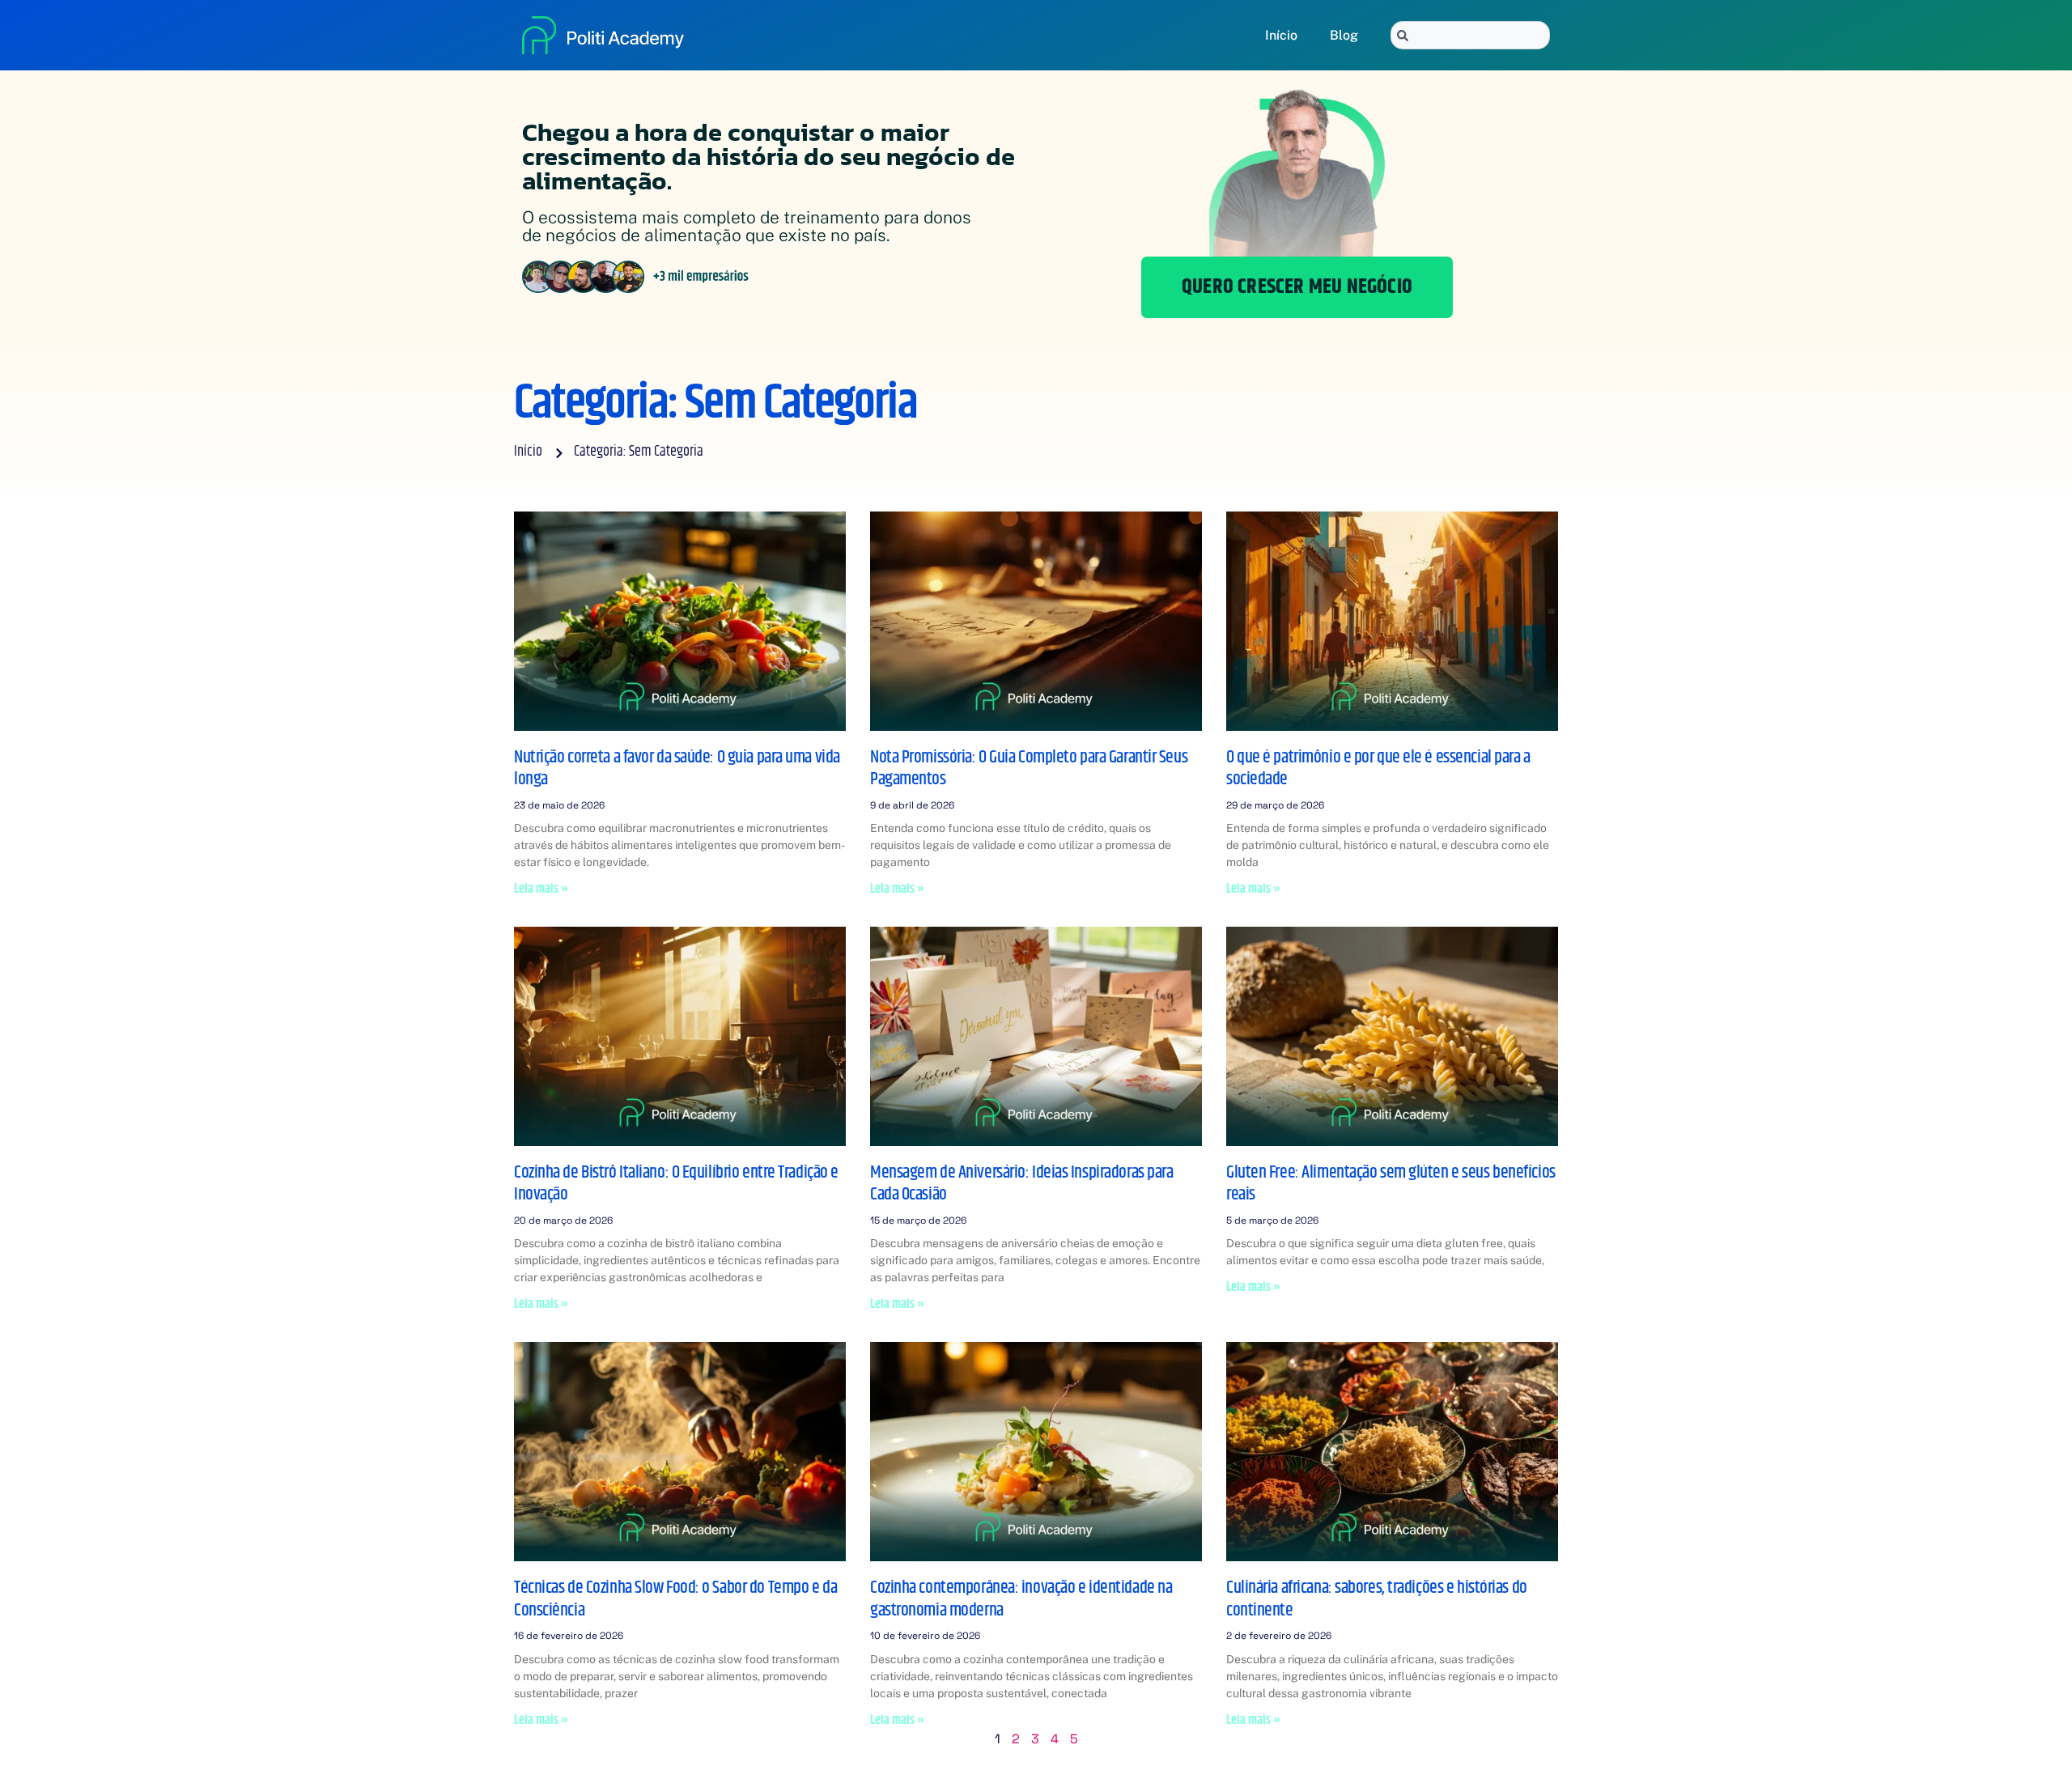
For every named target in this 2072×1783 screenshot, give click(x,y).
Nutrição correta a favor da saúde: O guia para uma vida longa (677, 769)
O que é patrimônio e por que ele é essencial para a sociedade (1378, 769)
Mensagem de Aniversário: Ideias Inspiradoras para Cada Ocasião (1021, 1184)
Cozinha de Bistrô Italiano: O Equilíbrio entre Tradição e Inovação (676, 1184)
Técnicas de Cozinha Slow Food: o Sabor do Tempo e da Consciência (675, 1599)
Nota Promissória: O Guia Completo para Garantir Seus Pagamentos (1029, 769)
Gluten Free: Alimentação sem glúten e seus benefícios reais (1391, 1184)
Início (1281, 35)
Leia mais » (541, 889)
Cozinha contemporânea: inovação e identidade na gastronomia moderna (1021, 1599)
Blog (1344, 35)
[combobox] (1470, 35)
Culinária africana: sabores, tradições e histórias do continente (1377, 1599)
